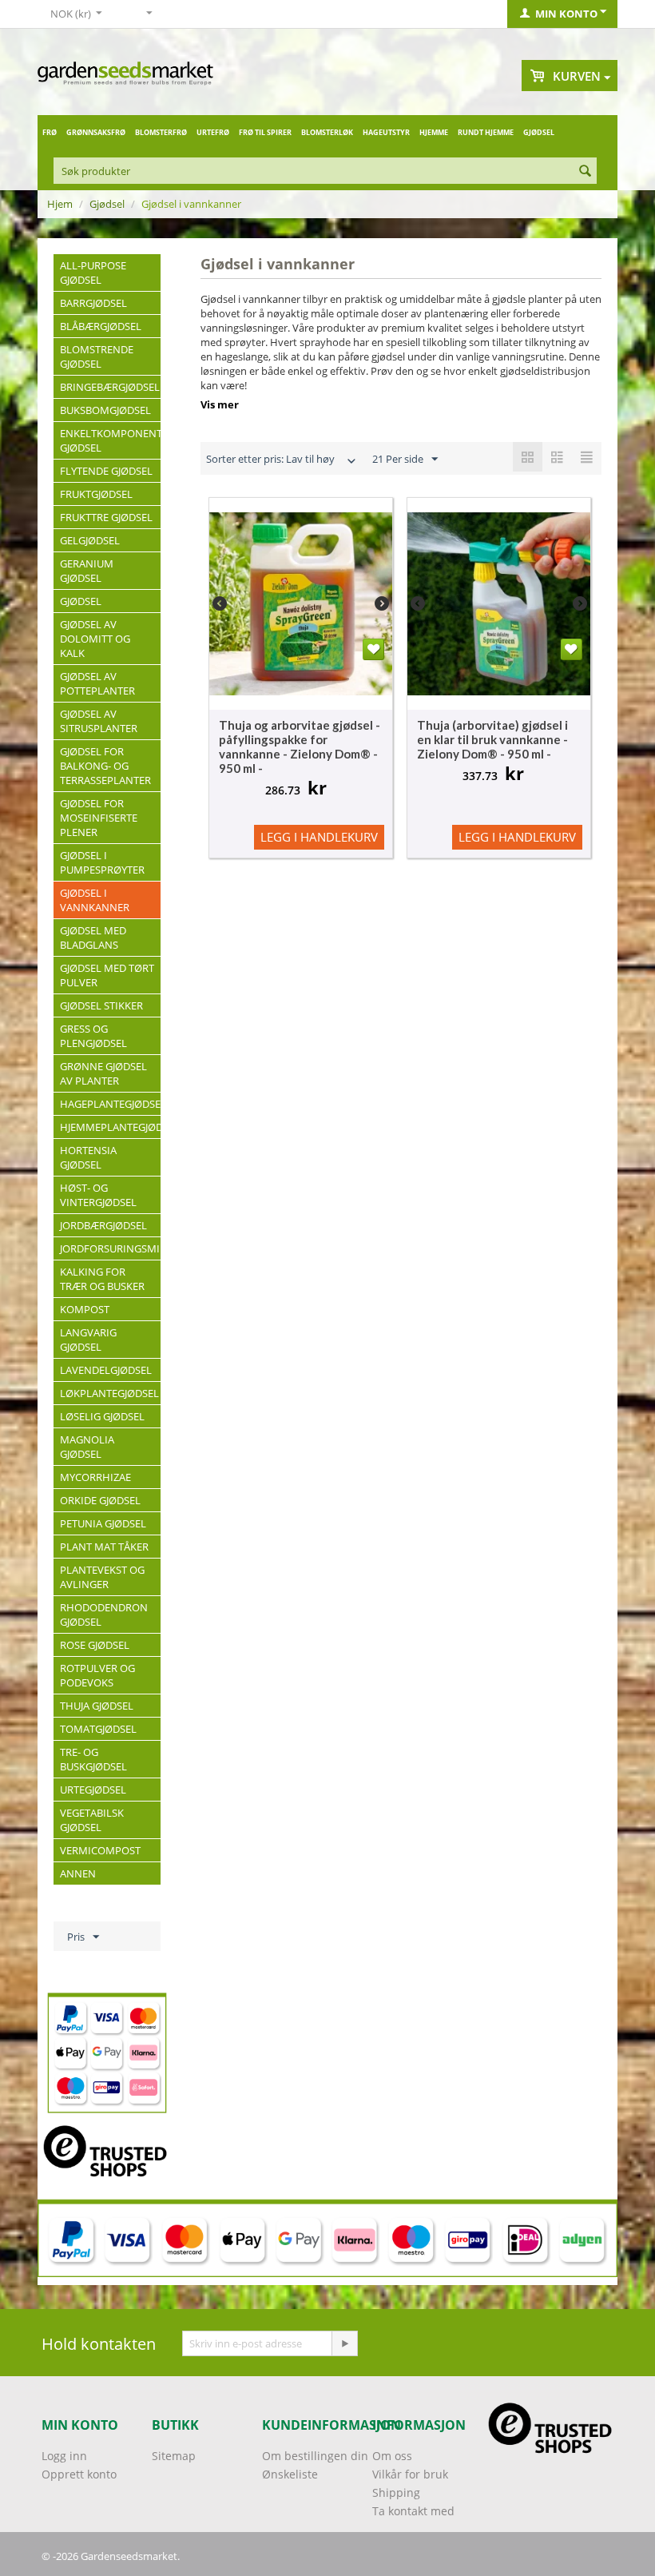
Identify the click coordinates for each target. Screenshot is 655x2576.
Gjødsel (539, 132)
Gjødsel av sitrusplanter (99, 721)
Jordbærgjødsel (103, 1225)
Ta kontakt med (413, 2511)
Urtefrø (213, 132)
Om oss (392, 2456)
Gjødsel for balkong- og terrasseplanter (105, 766)
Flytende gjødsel (106, 471)
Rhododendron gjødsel (104, 1614)
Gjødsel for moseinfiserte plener (99, 818)
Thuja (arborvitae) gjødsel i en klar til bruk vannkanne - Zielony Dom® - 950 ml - (492, 739)
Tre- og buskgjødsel (93, 1759)
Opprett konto (79, 2474)
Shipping (396, 2492)
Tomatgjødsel (98, 1729)
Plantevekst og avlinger (102, 1577)
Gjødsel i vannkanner (95, 900)
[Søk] (585, 172)
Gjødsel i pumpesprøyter (102, 862)
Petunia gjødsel (103, 1523)
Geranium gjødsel (87, 571)
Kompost (85, 1309)
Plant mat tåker (104, 1547)
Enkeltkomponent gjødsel (110, 440)
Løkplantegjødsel (109, 1393)
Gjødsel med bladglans (93, 938)
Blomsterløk (327, 132)
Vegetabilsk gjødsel (92, 1820)
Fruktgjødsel (96, 494)
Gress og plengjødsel (93, 1036)
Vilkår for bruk (410, 2474)
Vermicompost (100, 1850)
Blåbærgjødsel (101, 326)
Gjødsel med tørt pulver (107, 975)
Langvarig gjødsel (88, 1340)
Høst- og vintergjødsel (98, 1195)
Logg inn (64, 2456)
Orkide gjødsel (100, 1500)
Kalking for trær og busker (102, 1279)
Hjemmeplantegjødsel (110, 1127)
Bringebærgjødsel (110, 387)
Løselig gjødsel (102, 1416)
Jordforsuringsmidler (110, 1248)
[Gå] (344, 2343)
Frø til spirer (265, 132)
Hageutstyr (386, 132)
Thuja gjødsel (97, 1706)
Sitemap (174, 2456)
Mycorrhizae (95, 1477)
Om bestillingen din (315, 2456)
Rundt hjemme (486, 132)
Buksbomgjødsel (105, 410)
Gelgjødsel (90, 540)
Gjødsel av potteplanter (97, 683)
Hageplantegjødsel (110, 1104)
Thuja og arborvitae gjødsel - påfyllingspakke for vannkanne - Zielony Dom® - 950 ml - (300, 747)
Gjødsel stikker (101, 1005)
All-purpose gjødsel (93, 273)
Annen (78, 1873)
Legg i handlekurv (319, 837)
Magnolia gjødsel (87, 1447)
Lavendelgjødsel (106, 1370)
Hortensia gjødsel (88, 1157)
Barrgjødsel (93, 303)
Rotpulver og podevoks (97, 1675)
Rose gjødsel (95, 1645)
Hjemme (434, 132)
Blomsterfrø (161, 132)
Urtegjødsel (93, 1790)
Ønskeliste (290, 2474)
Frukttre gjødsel (106, 517)
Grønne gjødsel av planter (103, 1073)
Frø (50, 132)
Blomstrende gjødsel (97, 356)
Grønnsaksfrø (96, 132)
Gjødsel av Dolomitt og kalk (95, 639)
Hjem (60, 204)
